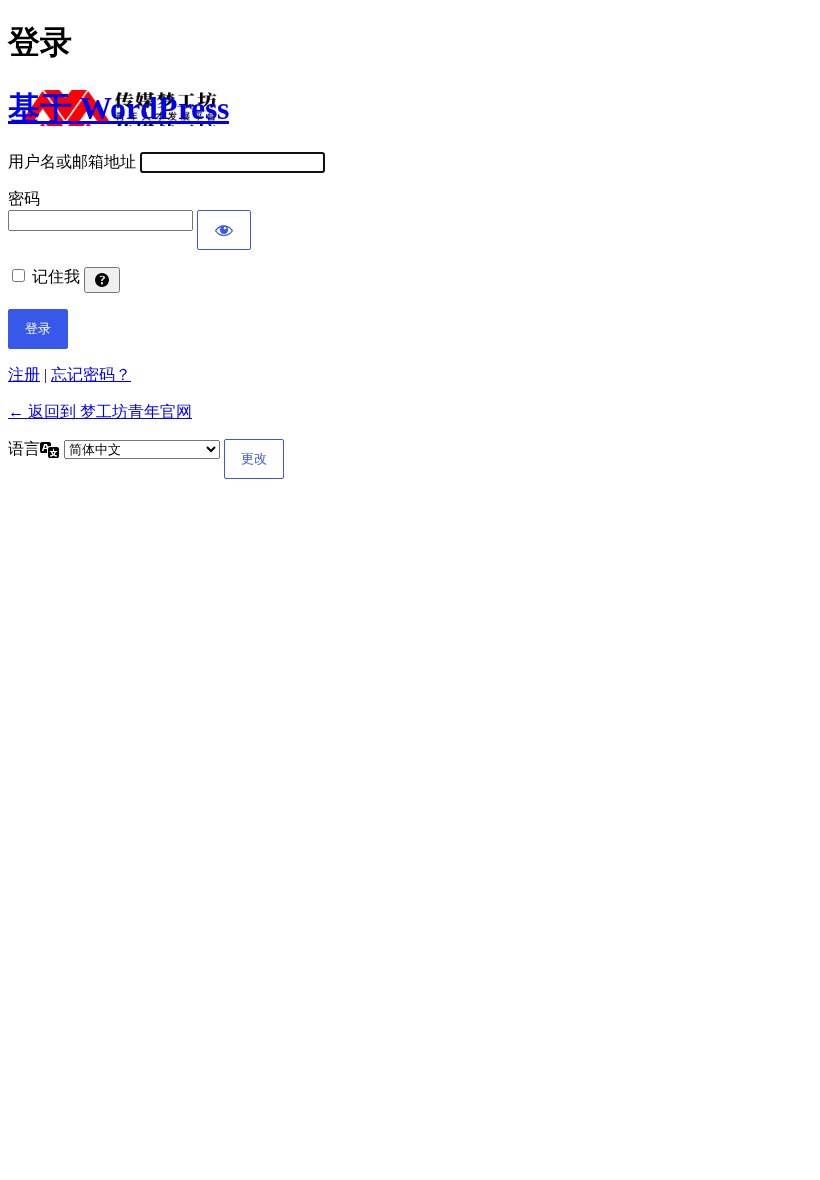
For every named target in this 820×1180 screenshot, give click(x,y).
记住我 (56, 276)
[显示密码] (224, 230)
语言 (24, 448)
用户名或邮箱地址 (72, 161)
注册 (24, 374)
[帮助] (102, 280)
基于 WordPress (118, 108)
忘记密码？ (91, 374)
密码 (24, 198)
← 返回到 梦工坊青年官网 (100, 411)
